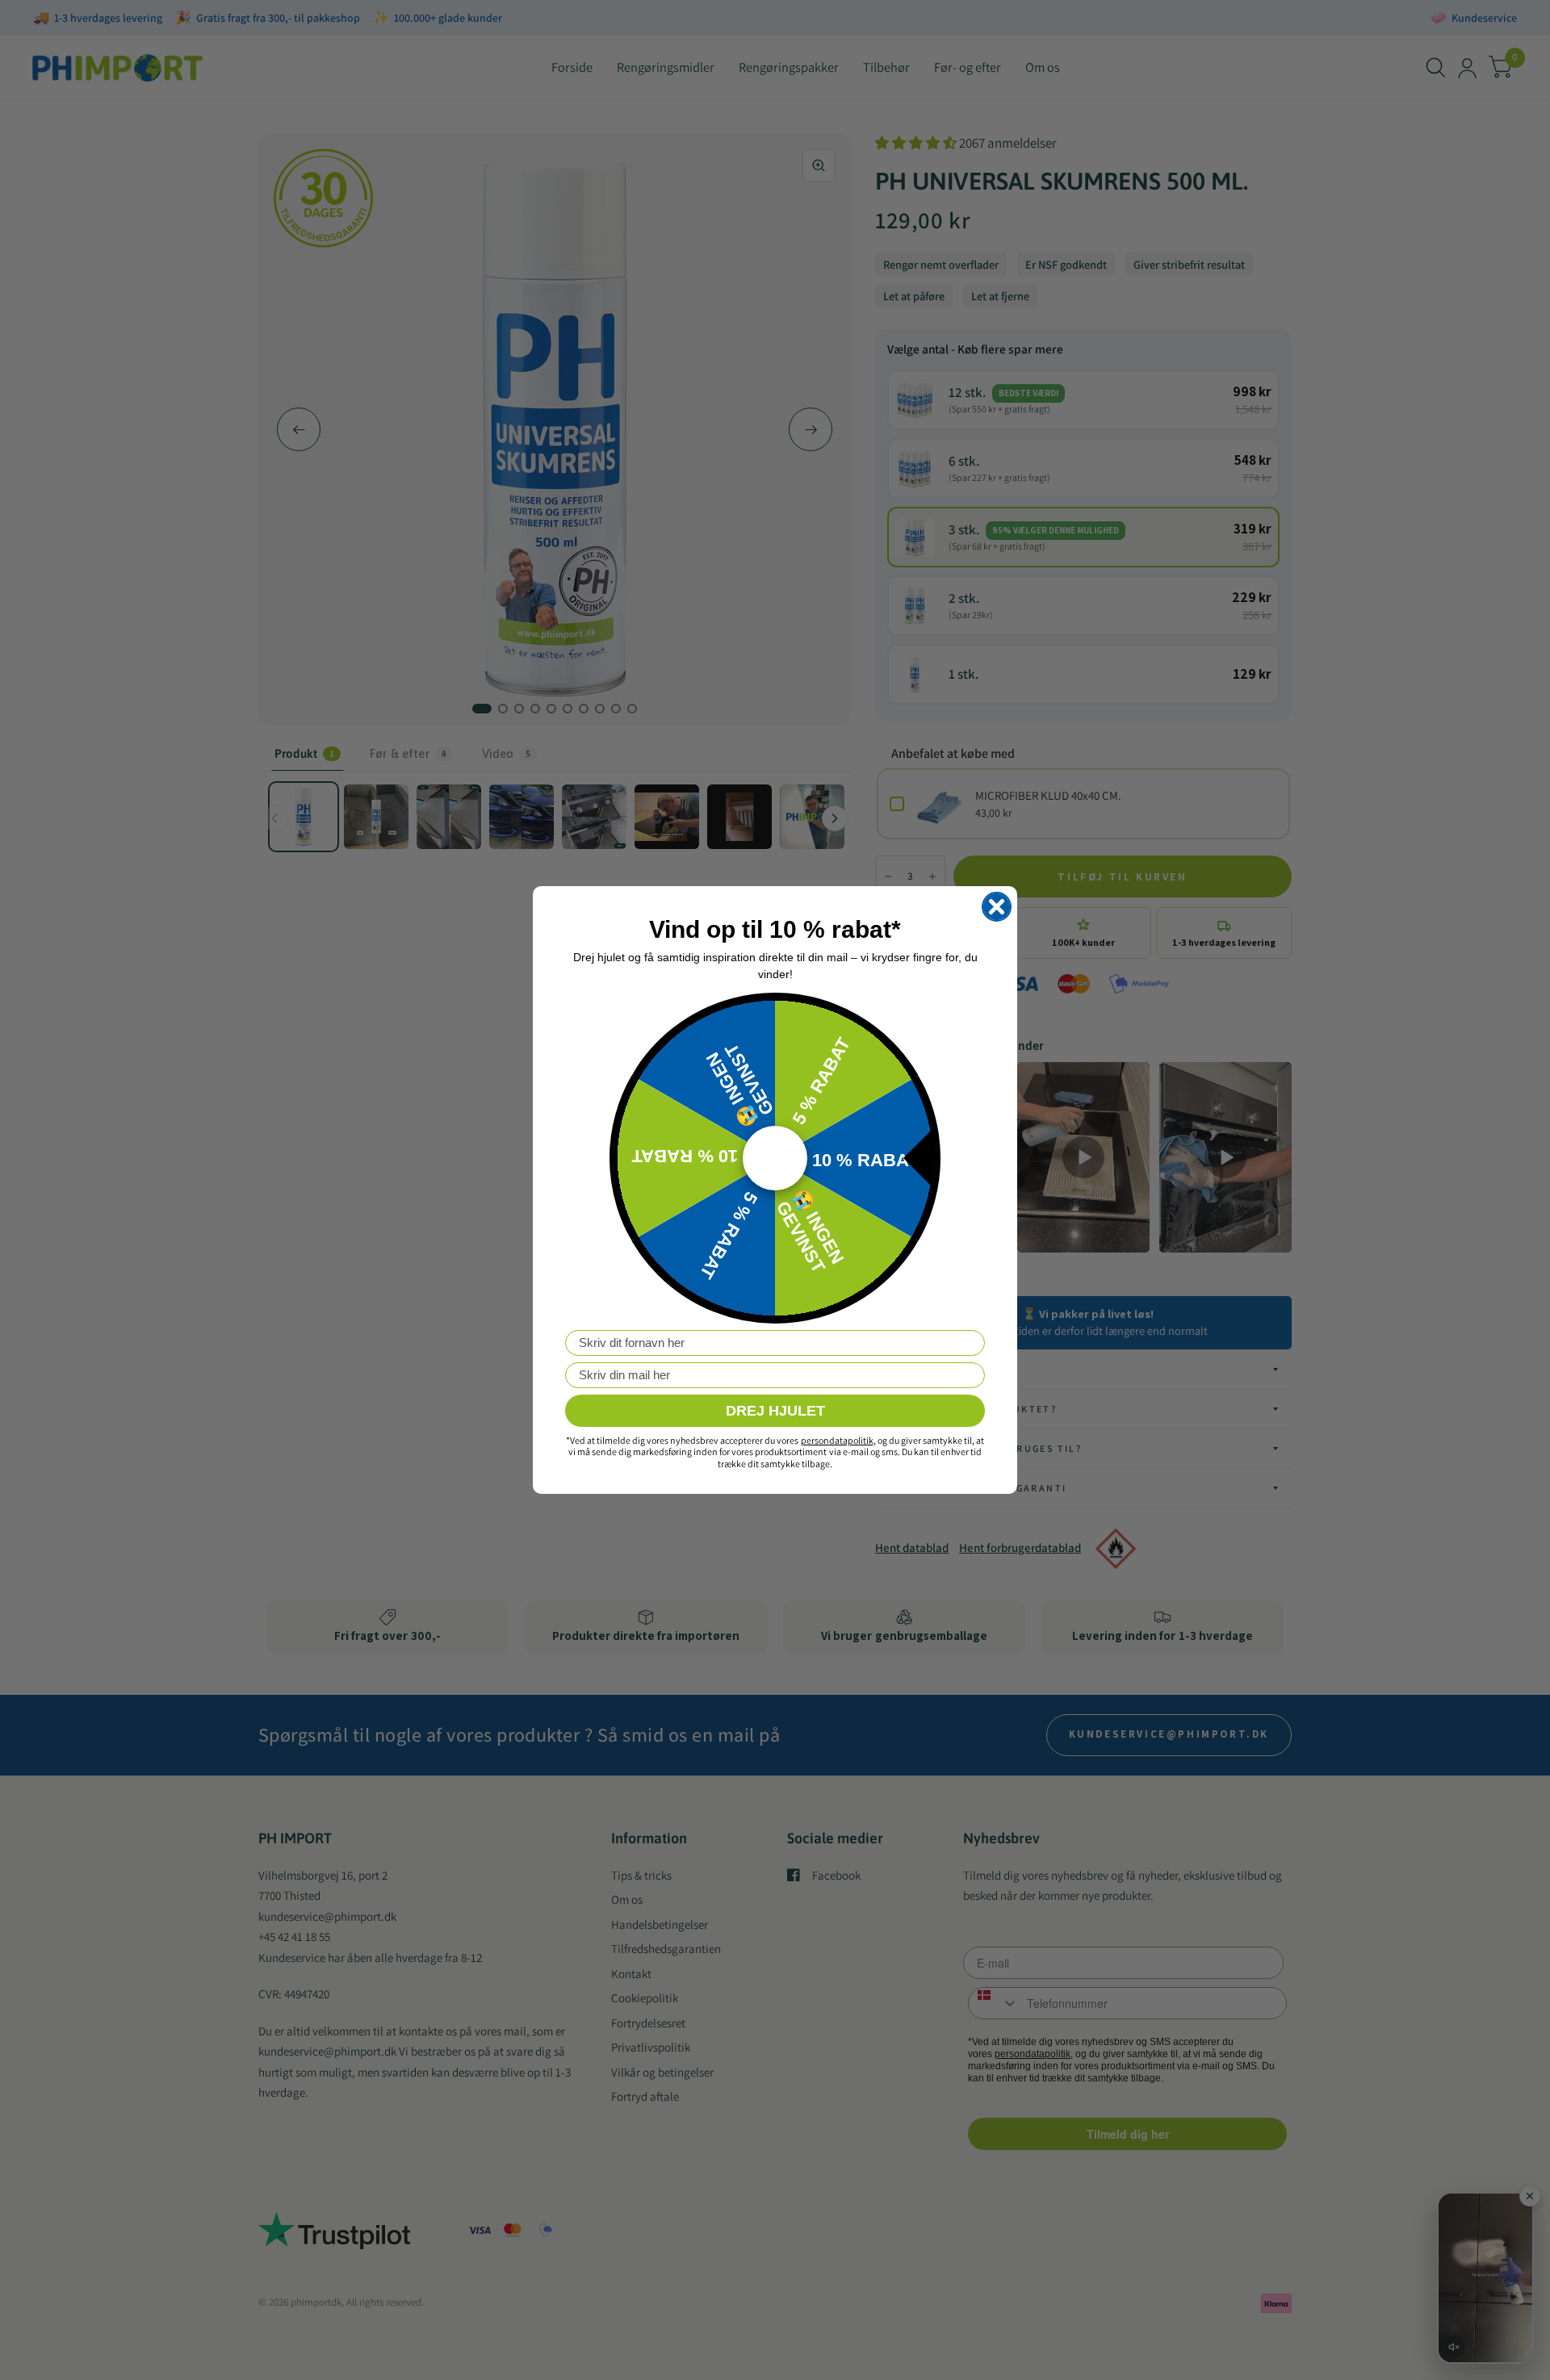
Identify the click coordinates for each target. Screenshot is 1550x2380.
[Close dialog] (997, 907)
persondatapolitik (837, 1440)
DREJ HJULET (775, 1411)
